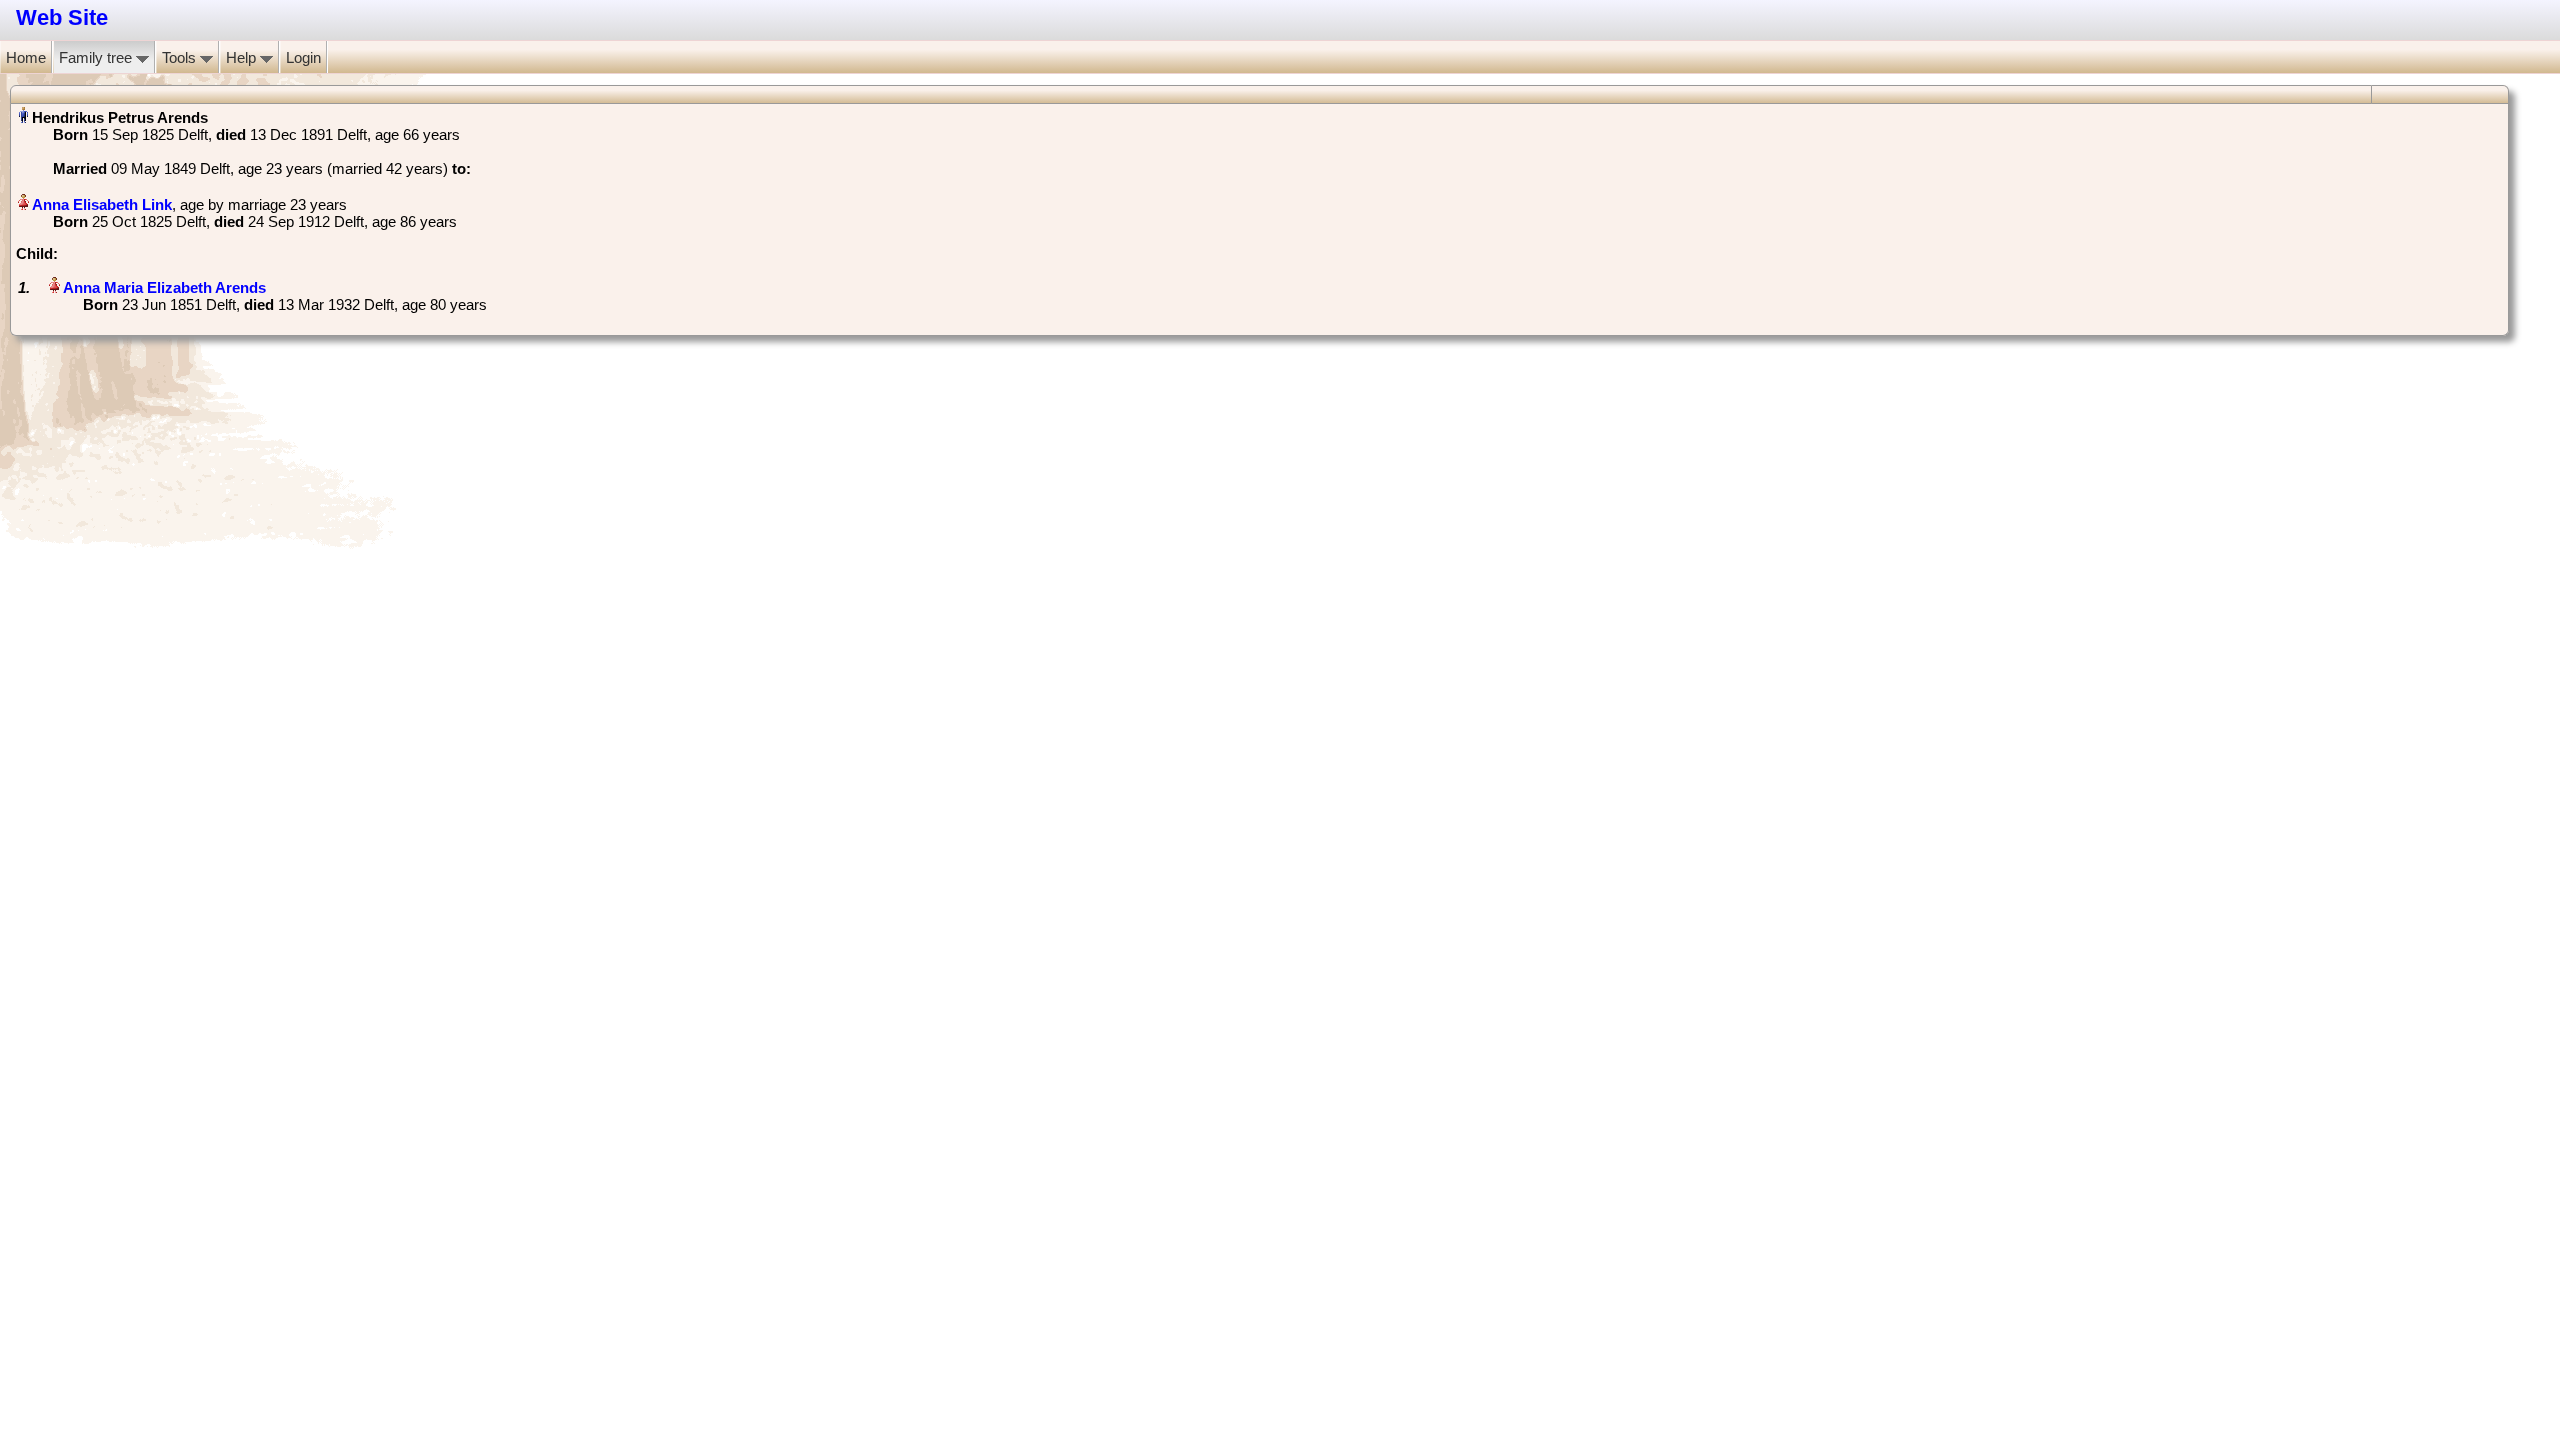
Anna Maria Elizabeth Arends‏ (164, 287)
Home (26, 57)
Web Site (62, 17)
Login (303, 57)
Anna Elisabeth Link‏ (102, 204)
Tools (181, 57)
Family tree (97, 57)
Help (243, 57)
